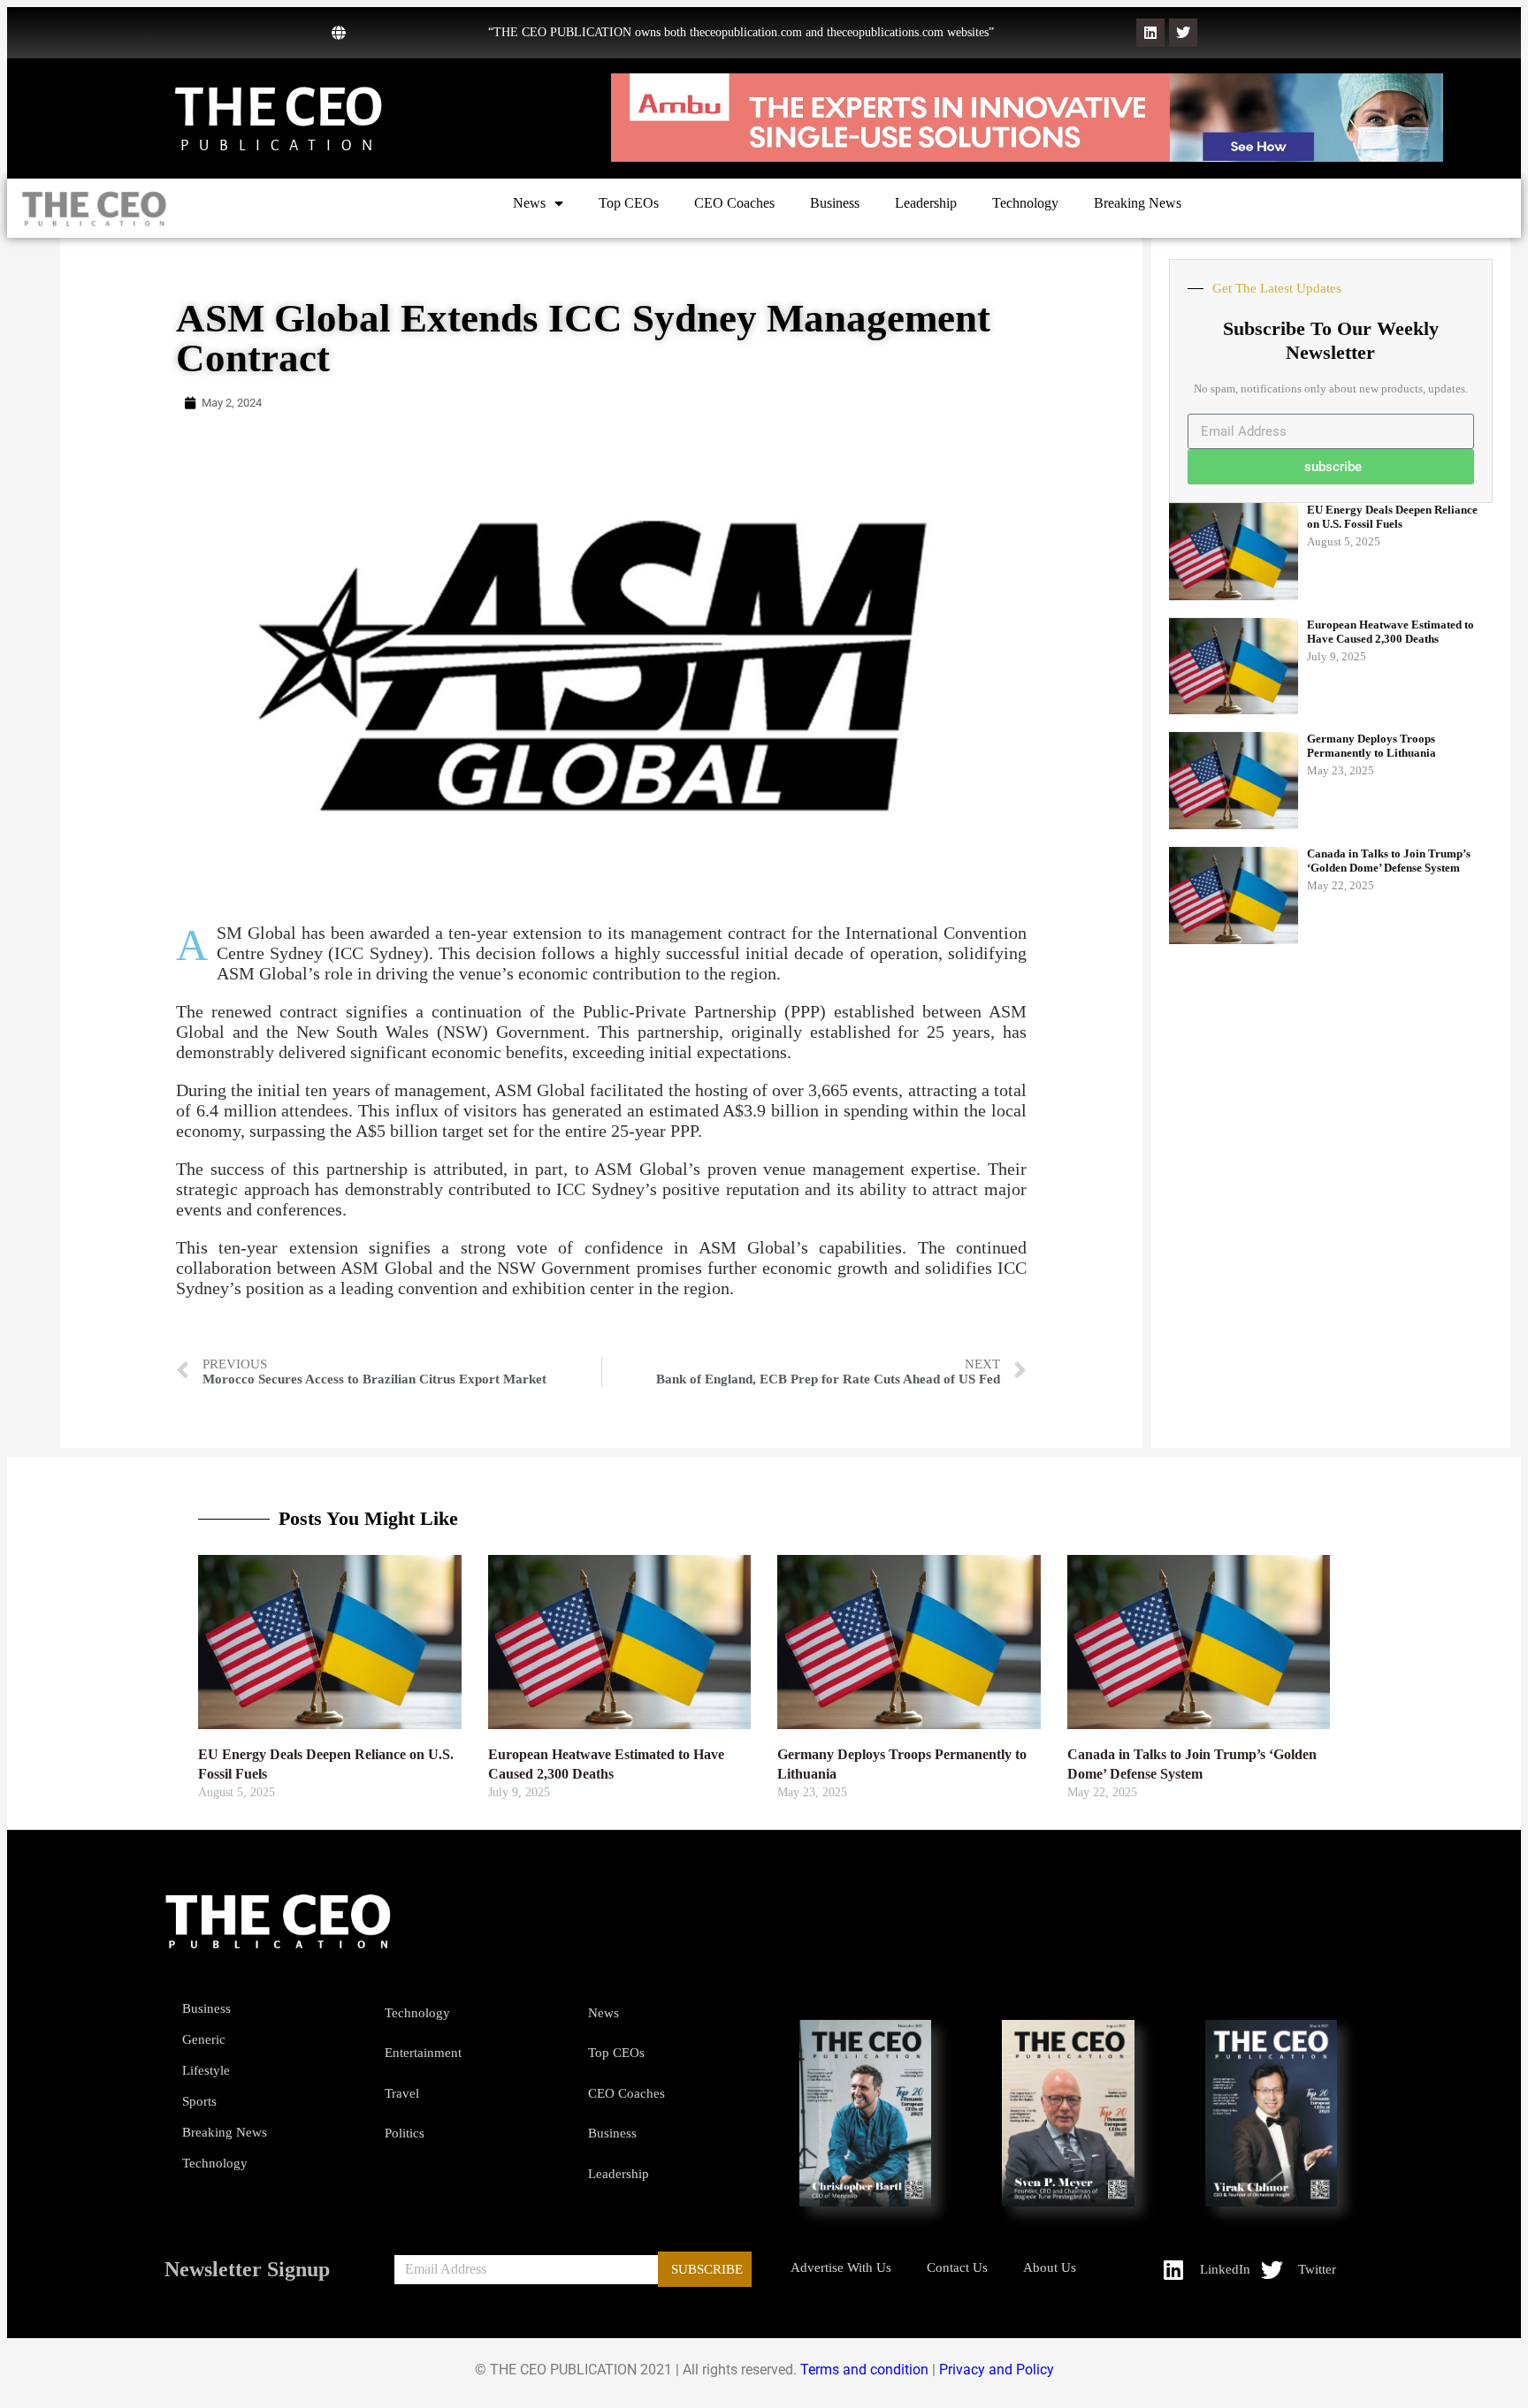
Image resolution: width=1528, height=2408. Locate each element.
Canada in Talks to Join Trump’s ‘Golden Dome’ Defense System (1389, 861)
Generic (204, 2039)
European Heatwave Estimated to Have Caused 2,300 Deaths (1390, 632)
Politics (405, 2133)
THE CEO (279, 107)
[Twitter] (1183, 33)
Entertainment (423, 2053)
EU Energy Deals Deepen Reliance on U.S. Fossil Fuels (1392, 517)
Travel (402, 2093)
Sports (199, 2101)
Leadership (926, 203)
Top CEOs (629, 203)
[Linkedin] (1150, 33)
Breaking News (1138, 203)
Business (835, 203)
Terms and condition (864, 2370)
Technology (1025, 203)
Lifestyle (206, 2070)
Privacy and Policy (997, 2370)
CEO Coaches (734, 203)
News (529, 203)
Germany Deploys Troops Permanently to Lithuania (1371, 746)
